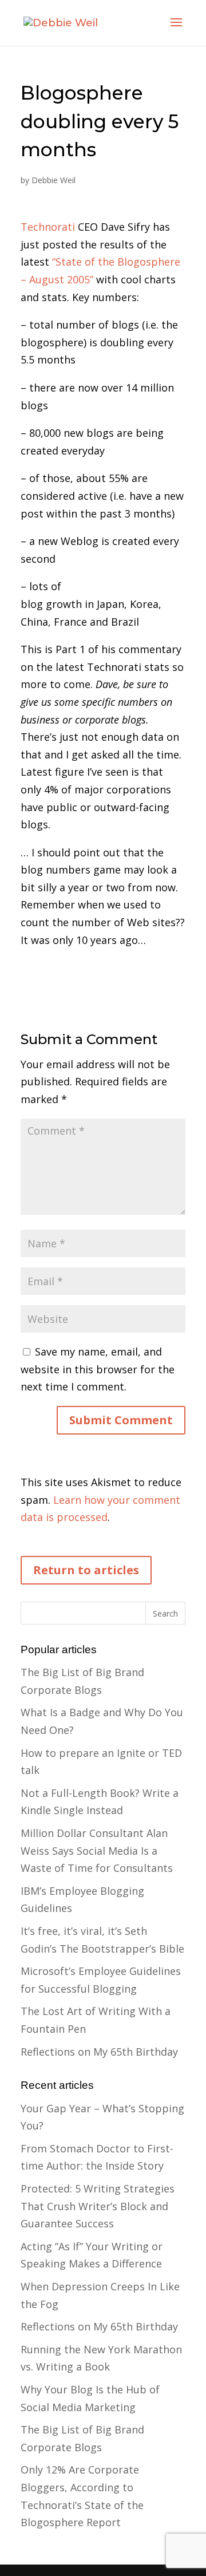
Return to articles (86, 1570)
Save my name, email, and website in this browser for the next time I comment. (98, 1369)
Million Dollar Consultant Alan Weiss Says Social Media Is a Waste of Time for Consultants (97, 1850)
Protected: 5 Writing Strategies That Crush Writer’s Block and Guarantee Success (98, 2206)
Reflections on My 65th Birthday (99, 2052)
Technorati (48, 227)
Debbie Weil (54, 180)
